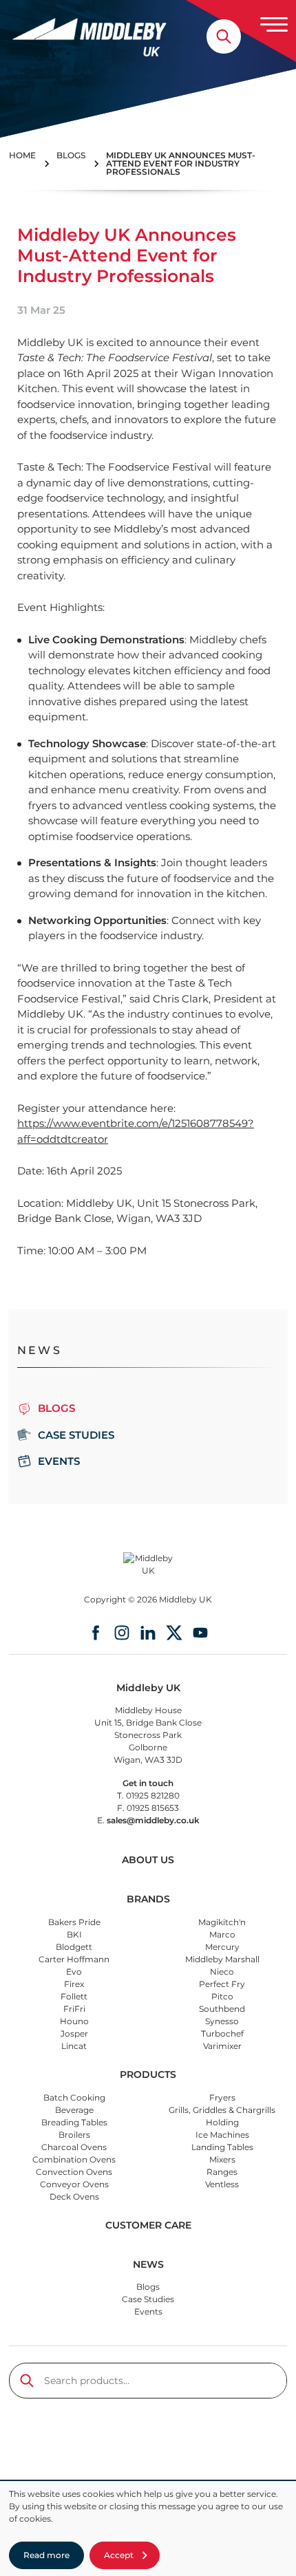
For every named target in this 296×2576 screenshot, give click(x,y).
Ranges (222, 2172)
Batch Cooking (74, 2097)
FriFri (74, 2009)
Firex (74, 1984)
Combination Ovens (74, 2159)
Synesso (222, 2021)
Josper (74, 2033)
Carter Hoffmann (74, 1959)
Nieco (222, 1972)
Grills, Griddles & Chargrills (222, 2110)
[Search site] (224, 36)
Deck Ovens (74, 2197)
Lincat (74, 2046)
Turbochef (222, 2033)
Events (59, 1461)
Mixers (222, 2159)
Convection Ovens (74, 2172)
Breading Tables (74, 2122)
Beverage (74, 2110)
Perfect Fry (222, 1984)
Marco (222, 1934)
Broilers (74, 2135)
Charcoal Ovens (74, 2147)
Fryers (222, 2097)
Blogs (148, 2287)
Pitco (222, 1996)
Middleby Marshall (222, 1959)
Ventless (222, 2184)
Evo (74, 1972)
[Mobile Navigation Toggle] (274, 24)
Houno (74, 2021)
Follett (74, 1996)
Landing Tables (222, 2147)
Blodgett (74, 1947)
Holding (222, 2122)
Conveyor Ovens (74, 2184)
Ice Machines (222, 2135)
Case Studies (76, 1435)
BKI (74, 1934)
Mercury (222, 1947)
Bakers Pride (74, 1922)
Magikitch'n (222, 1922)
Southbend (222, 2009)
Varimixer (222, 2046)
